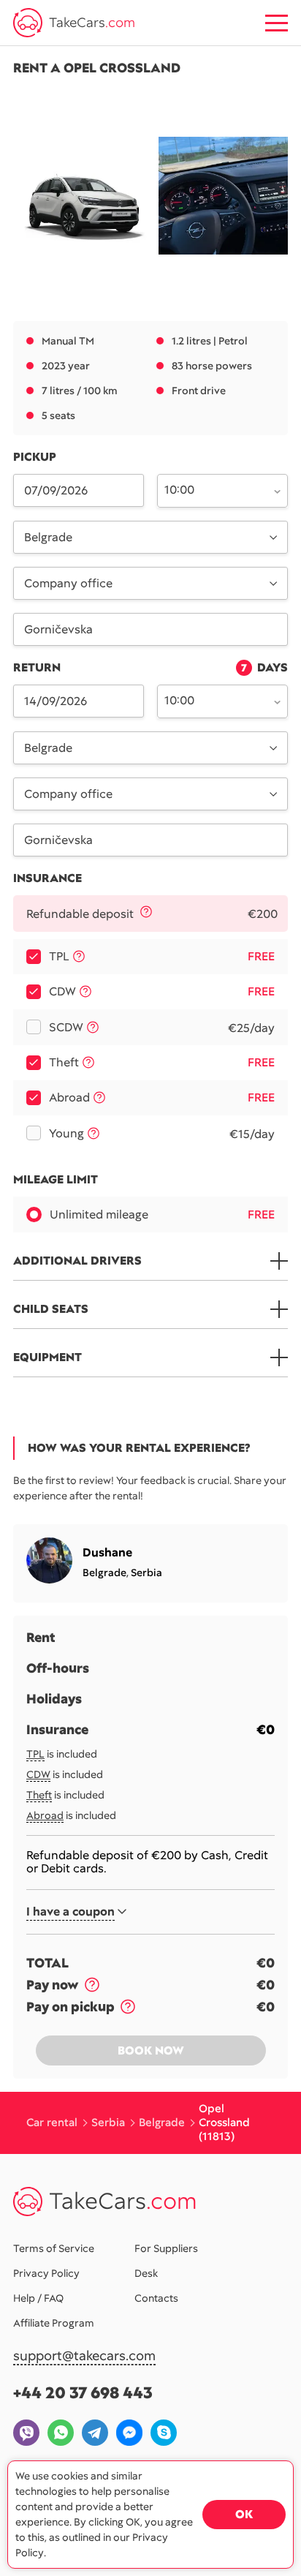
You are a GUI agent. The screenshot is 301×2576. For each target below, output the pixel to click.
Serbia (146, 1573)
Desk (146, 2273)
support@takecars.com (84, 2356)
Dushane (107, 1552)
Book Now (151, 2050)
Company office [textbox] (68, 583)
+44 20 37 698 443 (83, 2393)
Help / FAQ (38, 2298)
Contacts (156, 2298)
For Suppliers (166, 2248)
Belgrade (104, 1573)
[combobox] (214, 489)
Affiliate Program (54, 2323)
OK (244, 2514)
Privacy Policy (46, 2273)
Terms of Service (54, 2248)
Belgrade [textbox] (48, 537)
